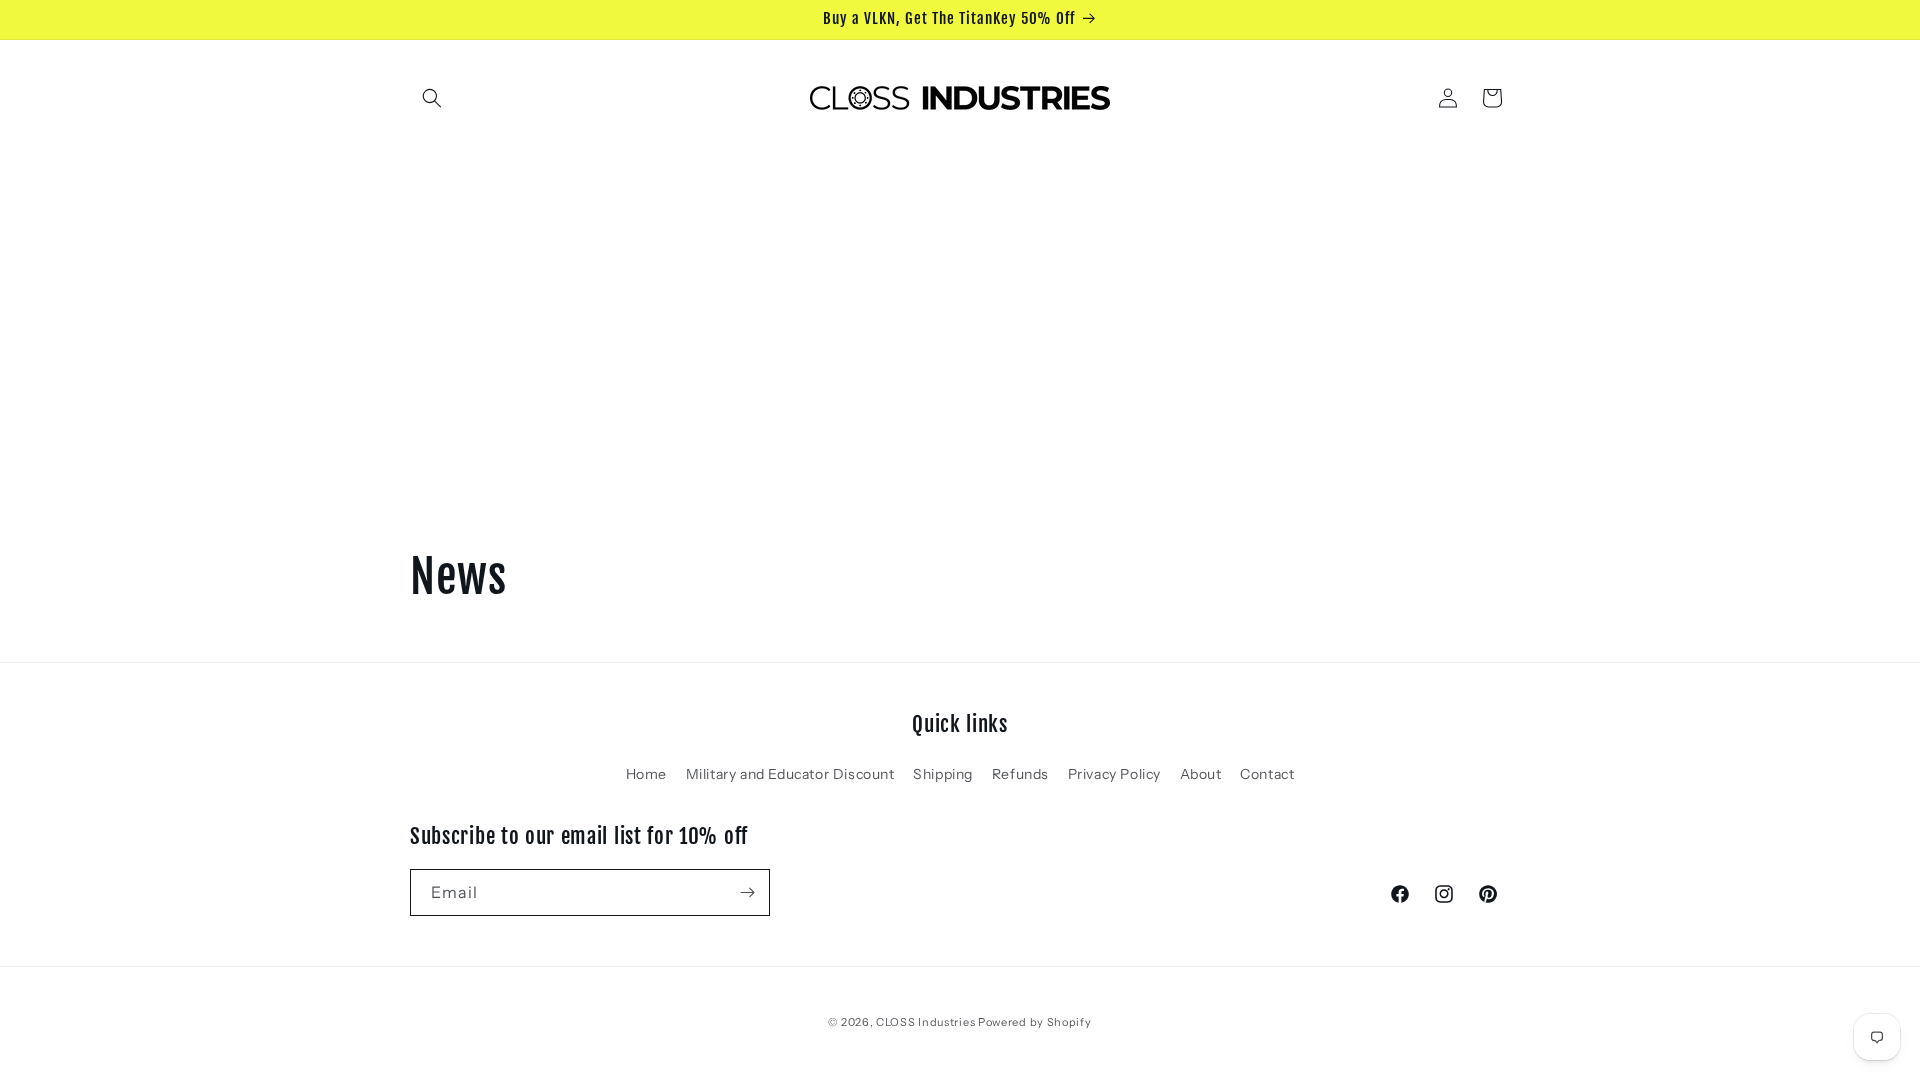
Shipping (943, 774)
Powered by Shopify (1035, 1022)
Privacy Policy (1114, 774)
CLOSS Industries (925, 1022)
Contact (1267, 774)
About (1201, 774)
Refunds (1020, 774)
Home (646, 774)
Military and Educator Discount (790, 774)
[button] (432, 98)
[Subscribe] (747, 892)
